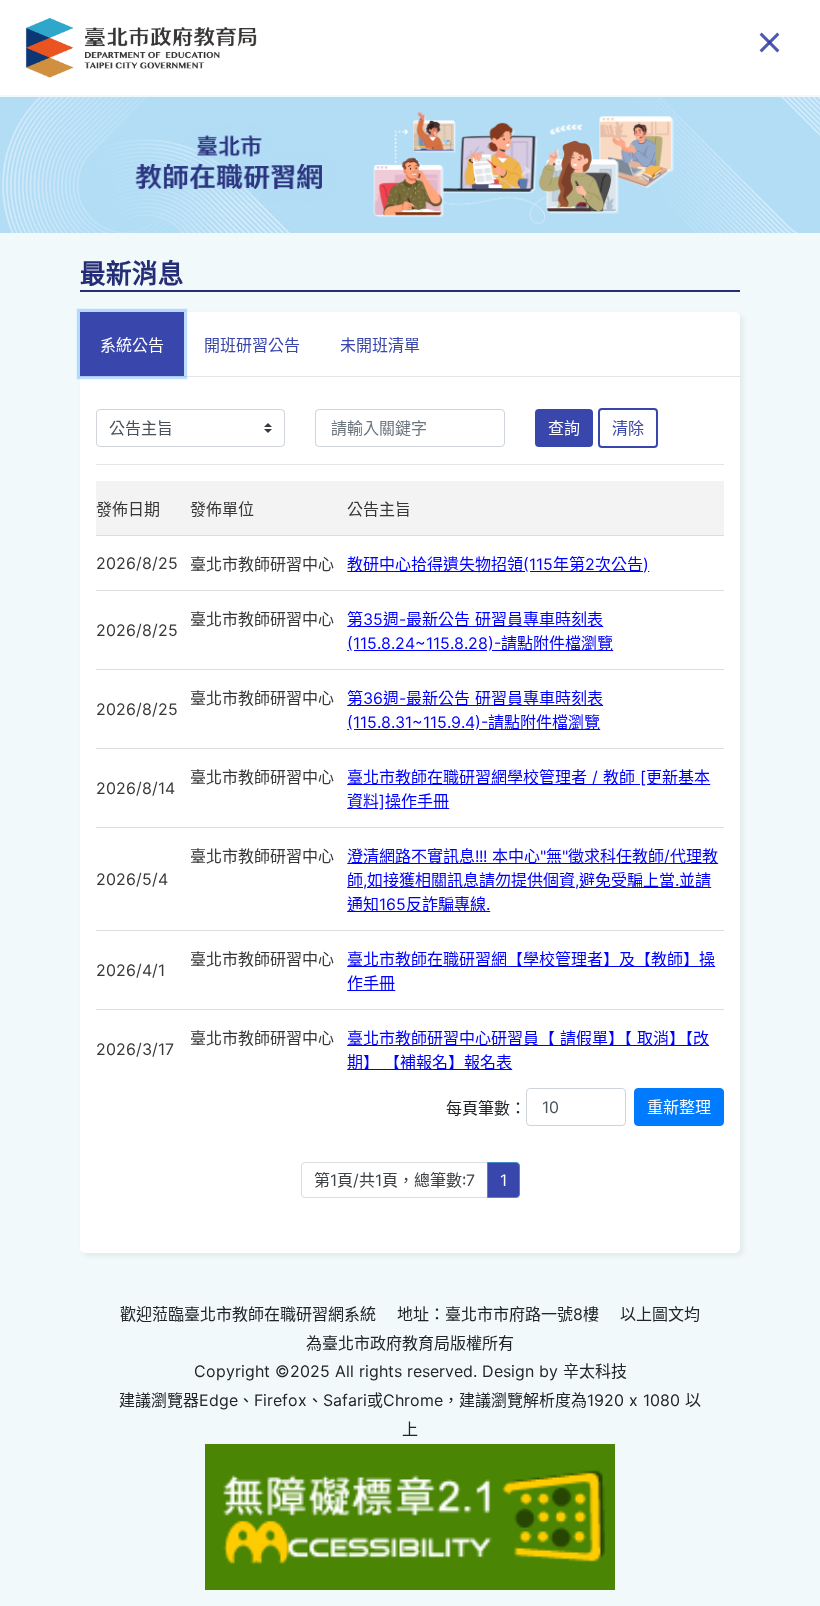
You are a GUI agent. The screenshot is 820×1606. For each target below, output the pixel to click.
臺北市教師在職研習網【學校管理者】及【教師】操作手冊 (531, 971)
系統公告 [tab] (132, 345)
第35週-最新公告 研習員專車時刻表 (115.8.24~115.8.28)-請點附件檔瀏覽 (480, 631)
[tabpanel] (410, 815)
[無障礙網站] (410, 1515)
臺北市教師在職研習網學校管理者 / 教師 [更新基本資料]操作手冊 (528, 789)
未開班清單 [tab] (380, 345)
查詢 (564, 428)
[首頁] (141, 47)
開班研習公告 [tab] (252, 345)
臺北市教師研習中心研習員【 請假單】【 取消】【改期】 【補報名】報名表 (528, 1050)
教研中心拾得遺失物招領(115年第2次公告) (498, 564)
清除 (628, 428)
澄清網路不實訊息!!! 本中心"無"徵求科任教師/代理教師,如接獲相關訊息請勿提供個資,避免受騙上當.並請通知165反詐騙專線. (532, 880)
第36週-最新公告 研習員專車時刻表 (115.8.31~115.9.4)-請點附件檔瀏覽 (475, 710)
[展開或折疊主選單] (769, 41)
